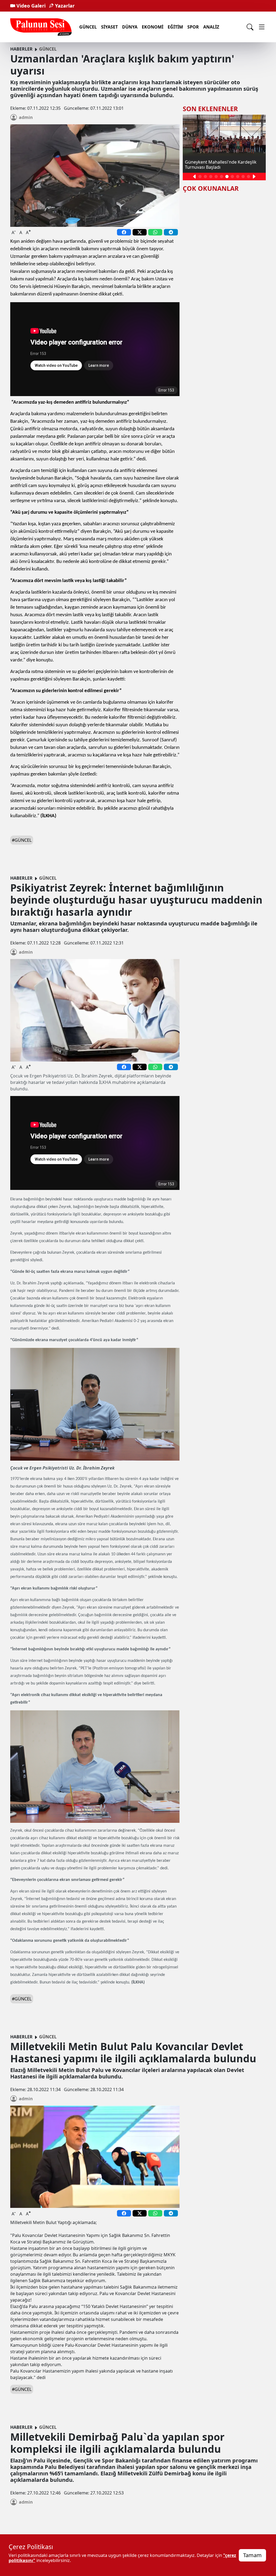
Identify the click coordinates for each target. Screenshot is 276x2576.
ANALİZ (211, 27)
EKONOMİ (153, 27)
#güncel (22, 840)
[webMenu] (262, 27)
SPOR (193, 27)
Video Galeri (30, 6)
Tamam (252, 2555)
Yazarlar (64, 6)
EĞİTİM (175, 27)
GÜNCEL (88, 27)
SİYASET (109, 27)
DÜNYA (130, 27)
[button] (195, 177)
